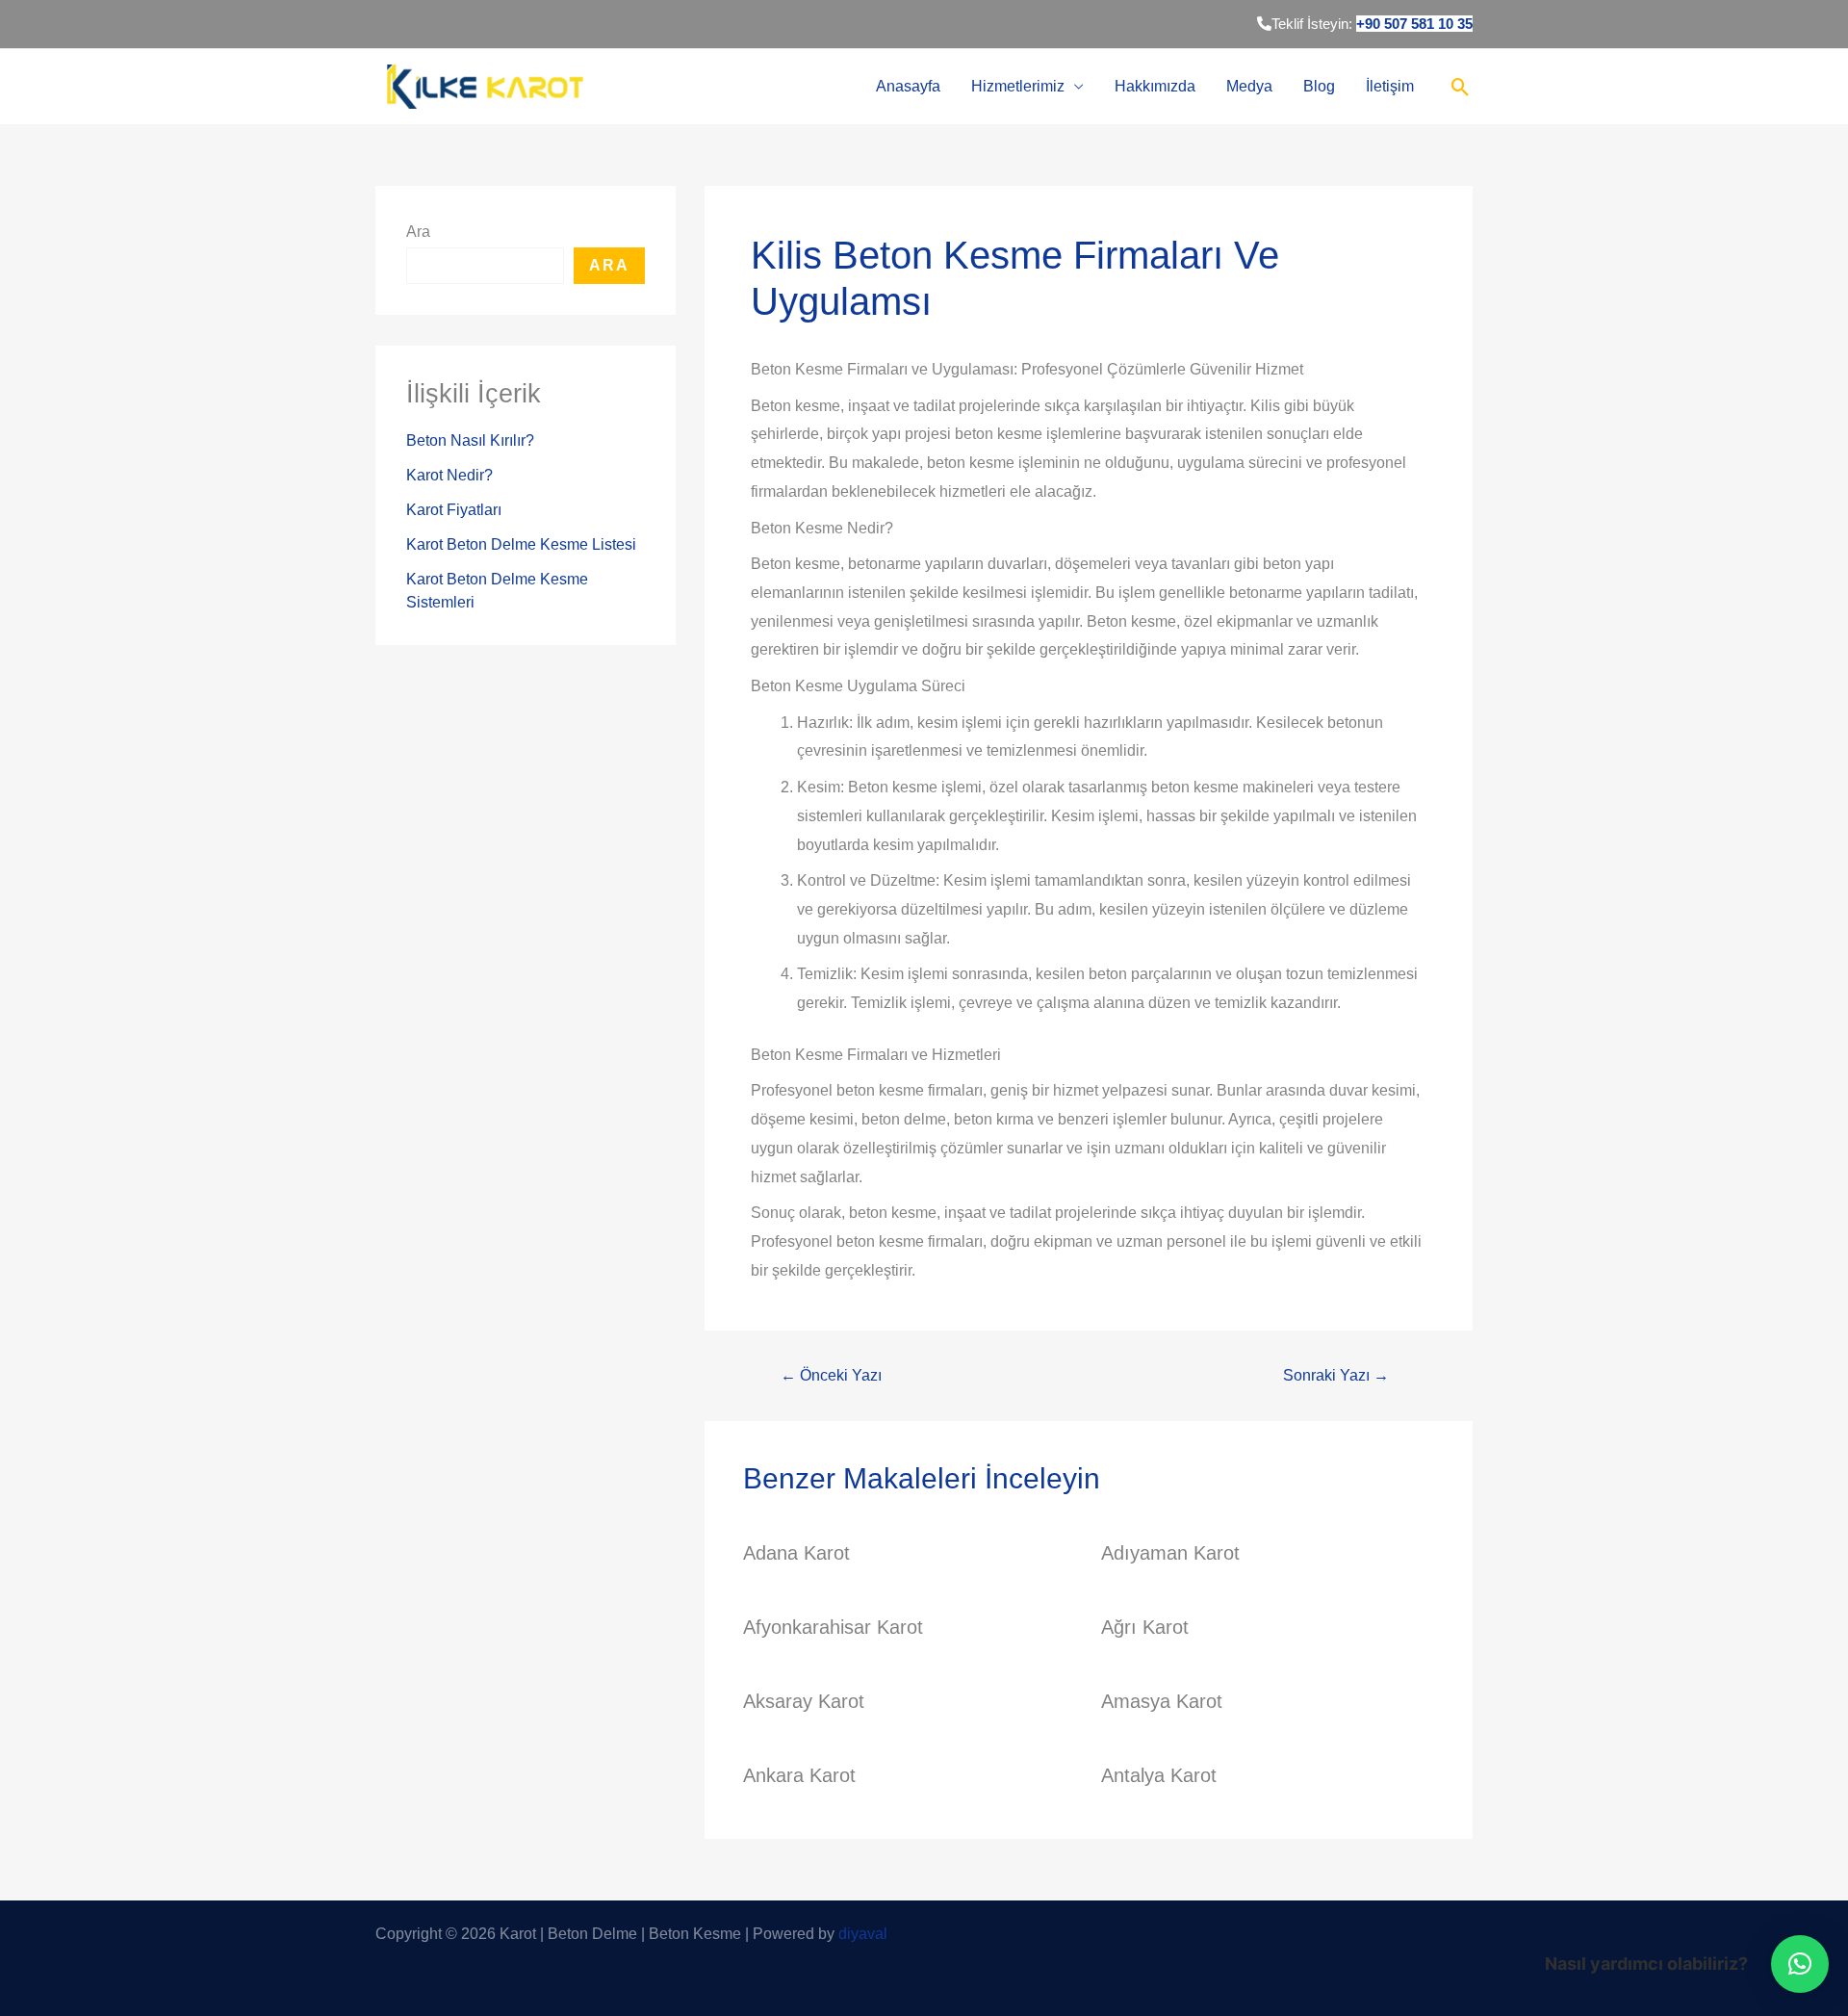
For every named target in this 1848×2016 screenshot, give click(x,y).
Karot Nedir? (449, 475)
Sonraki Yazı (1336, 1376)
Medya (1249, 86)
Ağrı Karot (1145, 1627)
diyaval (863, 1934)
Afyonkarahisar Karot (833, 1627)
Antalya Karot (1159, 1775)
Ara (418, 232)
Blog (1319, 86)
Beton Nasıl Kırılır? (470, 440)
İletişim (1390, 86)
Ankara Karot (799, 1775)
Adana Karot (796, 1553)
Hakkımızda (1155, 86)
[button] (1800, 1964)
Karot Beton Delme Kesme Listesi (521, 544)
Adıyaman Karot (1170, 1553)
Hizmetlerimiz (1018, 86)
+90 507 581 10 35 (1414, 24)
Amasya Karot (1162, 1701)
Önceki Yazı (831, 1376)
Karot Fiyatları (454, 510)
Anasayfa (908, 86)
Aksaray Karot (804, 1701)
